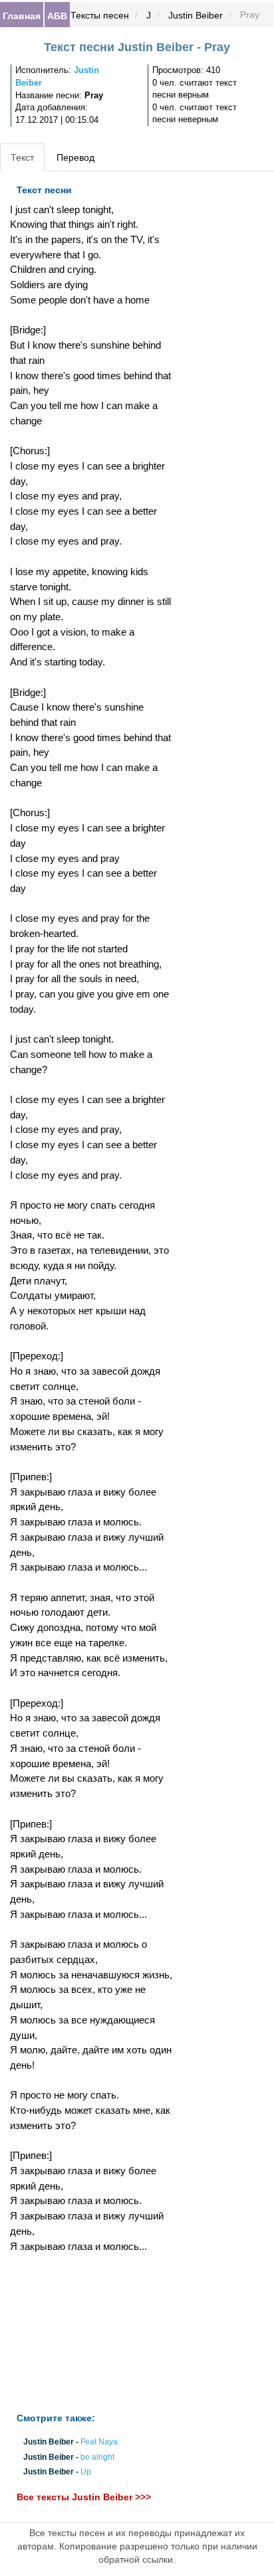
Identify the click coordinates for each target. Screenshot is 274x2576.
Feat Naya (99, 2443)
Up (86, 2472)
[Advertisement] (91, 2333)
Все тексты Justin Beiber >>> (84, 2497)
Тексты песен (100, 15)
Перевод (75, 157)
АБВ (57, 15)
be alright (97, 2457)
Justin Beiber (196, 15)
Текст (22, 157)
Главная (22, 15)
